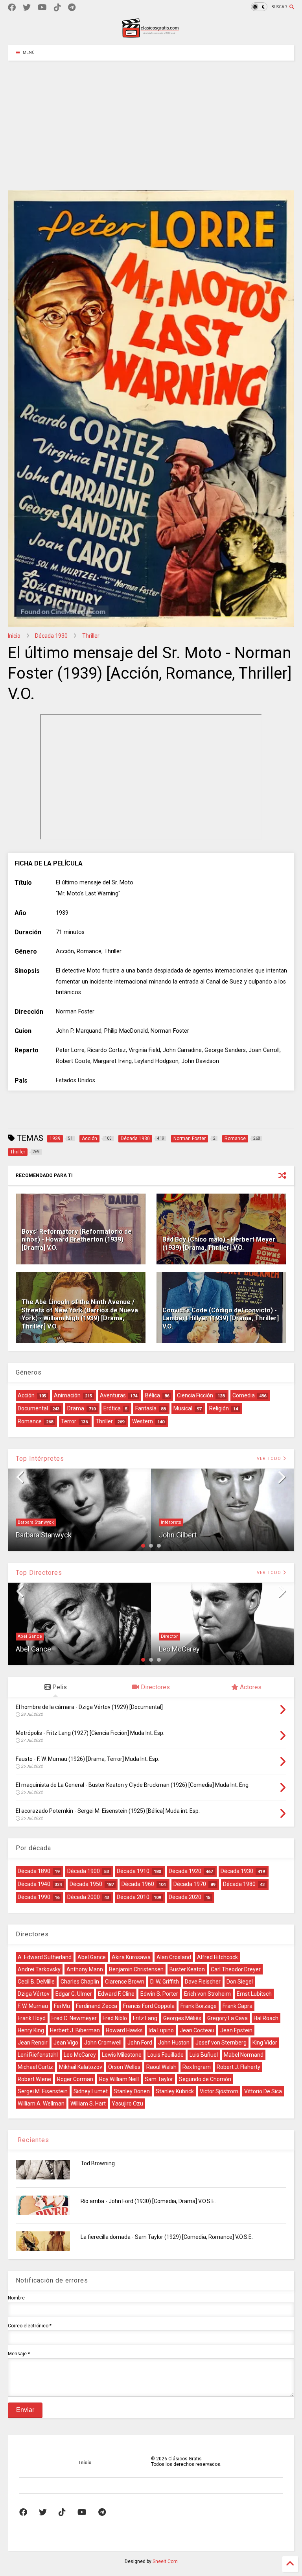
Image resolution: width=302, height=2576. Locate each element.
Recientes (32, 2140)
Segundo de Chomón (205, 2079)
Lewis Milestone (122, 2055)
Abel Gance (30, 1636)
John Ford (140, 2043)
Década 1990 (34, 1897)
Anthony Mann (85, 1969)
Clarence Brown (125, 1982)
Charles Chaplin (80, 1982)
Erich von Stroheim (207, 1994)
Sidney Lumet (91, 2091)
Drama (76, 1408)
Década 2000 (84, 1897)
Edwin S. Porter (159, 1994)
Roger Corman (75, 2079)
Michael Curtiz (35, 2067)
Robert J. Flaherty (238, 2067)
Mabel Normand (244, 2055)
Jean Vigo (66, 2043)
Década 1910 (133, 1871)
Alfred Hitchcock (217, 1957)
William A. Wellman (41, 2104)
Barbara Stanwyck (36, 1522)
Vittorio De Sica (263, 2091)
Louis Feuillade (166, 2055)
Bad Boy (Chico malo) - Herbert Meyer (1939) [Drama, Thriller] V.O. (219, 1244)
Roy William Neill (119, 2079)
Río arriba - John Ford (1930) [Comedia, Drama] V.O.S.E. (148, 2201)
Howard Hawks (124, 2030)
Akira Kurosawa (131, 1957)
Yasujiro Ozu (127, 2104)
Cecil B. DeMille (36, 1982)
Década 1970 (190, 1884)
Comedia (244, 1395)
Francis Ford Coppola (149, 2006)
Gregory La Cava (227, 2018)
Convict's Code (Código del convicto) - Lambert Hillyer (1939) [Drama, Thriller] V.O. (221, 1318)
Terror (69, 1421)
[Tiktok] (57, 8)
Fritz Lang (145, 2018)
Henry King (31, 2030)
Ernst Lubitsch (254, 1994)
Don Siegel (240, 1982)
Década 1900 (84, 1871)
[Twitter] (27, 8)
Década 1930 (51, 636)
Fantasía (146, 1408)
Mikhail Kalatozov (81, 2067)
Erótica (112, 1408)
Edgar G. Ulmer (74, 1994)
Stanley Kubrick (175, 2091)
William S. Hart (88, 2104)
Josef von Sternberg (221, 2043)
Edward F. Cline (116, 1994)
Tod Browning (98, 2163)
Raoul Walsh (161, 2067)
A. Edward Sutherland (45, 1957)
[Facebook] (12, 8)
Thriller (91, 636)
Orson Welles (124, 2067)
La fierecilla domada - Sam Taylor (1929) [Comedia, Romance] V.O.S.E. (167, 2237)
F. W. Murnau (33, 2006)
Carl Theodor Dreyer (236, 1969)
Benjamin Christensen (136, 1969)
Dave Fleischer (203, 1982)
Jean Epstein (236, 2030)
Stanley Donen (132, 2091)
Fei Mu (62, 2006)
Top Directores (39, 1573)
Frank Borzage (199, 2006)
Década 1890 (34, 1871)
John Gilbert (178, 1535)
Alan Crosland (174, 1957)
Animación (67, 1395)
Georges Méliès (182, 2018)
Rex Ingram (197, 2067)
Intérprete (171, 1522)
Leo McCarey (179, 1649)
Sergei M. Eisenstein (43, 2091)
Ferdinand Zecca (97, 2006)
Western (143, 1421)
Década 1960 (138, 1884)
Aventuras (113, 1395)
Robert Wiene (34, 2079)
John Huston (174, 2043)
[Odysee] (42, 8)
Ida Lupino (161, 2030)
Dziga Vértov (34, 1994)
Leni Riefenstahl (38, 2055)
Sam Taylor (159, 2079)
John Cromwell (103, 2043)
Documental (33, 1408)
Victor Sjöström (219, 2091)
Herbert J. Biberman (75, 2030)
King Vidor (265, 2043)
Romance (30, 1421)
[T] (72, 8)
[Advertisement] (151, 120)
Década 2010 (133, 1897)
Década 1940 (34, 1884)
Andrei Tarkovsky (39, 1969)
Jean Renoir (33, 2043)
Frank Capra (238, 2006)
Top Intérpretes (40, 1459)
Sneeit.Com (165, 2561)
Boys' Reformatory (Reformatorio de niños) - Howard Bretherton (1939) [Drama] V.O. (77, 1240)
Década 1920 (185, 1871)
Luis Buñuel (204, 2055)
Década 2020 (185, 1897)
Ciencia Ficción (195, 1395)
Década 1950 (86, 1884)
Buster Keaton (187, 1969)
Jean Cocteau (197, 2030)
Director (169, 1636)
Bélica (153, 1395)
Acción (26, 1395)
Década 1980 (239, 1884)
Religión (219, 1408)
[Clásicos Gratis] (151, 35)
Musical (183, 1408)
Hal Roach (266, 2018)
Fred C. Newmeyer (74, 2018)
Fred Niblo (115, 2018)
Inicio (14, 636)
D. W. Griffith (165, 1982)
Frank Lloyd (32, 2018)
